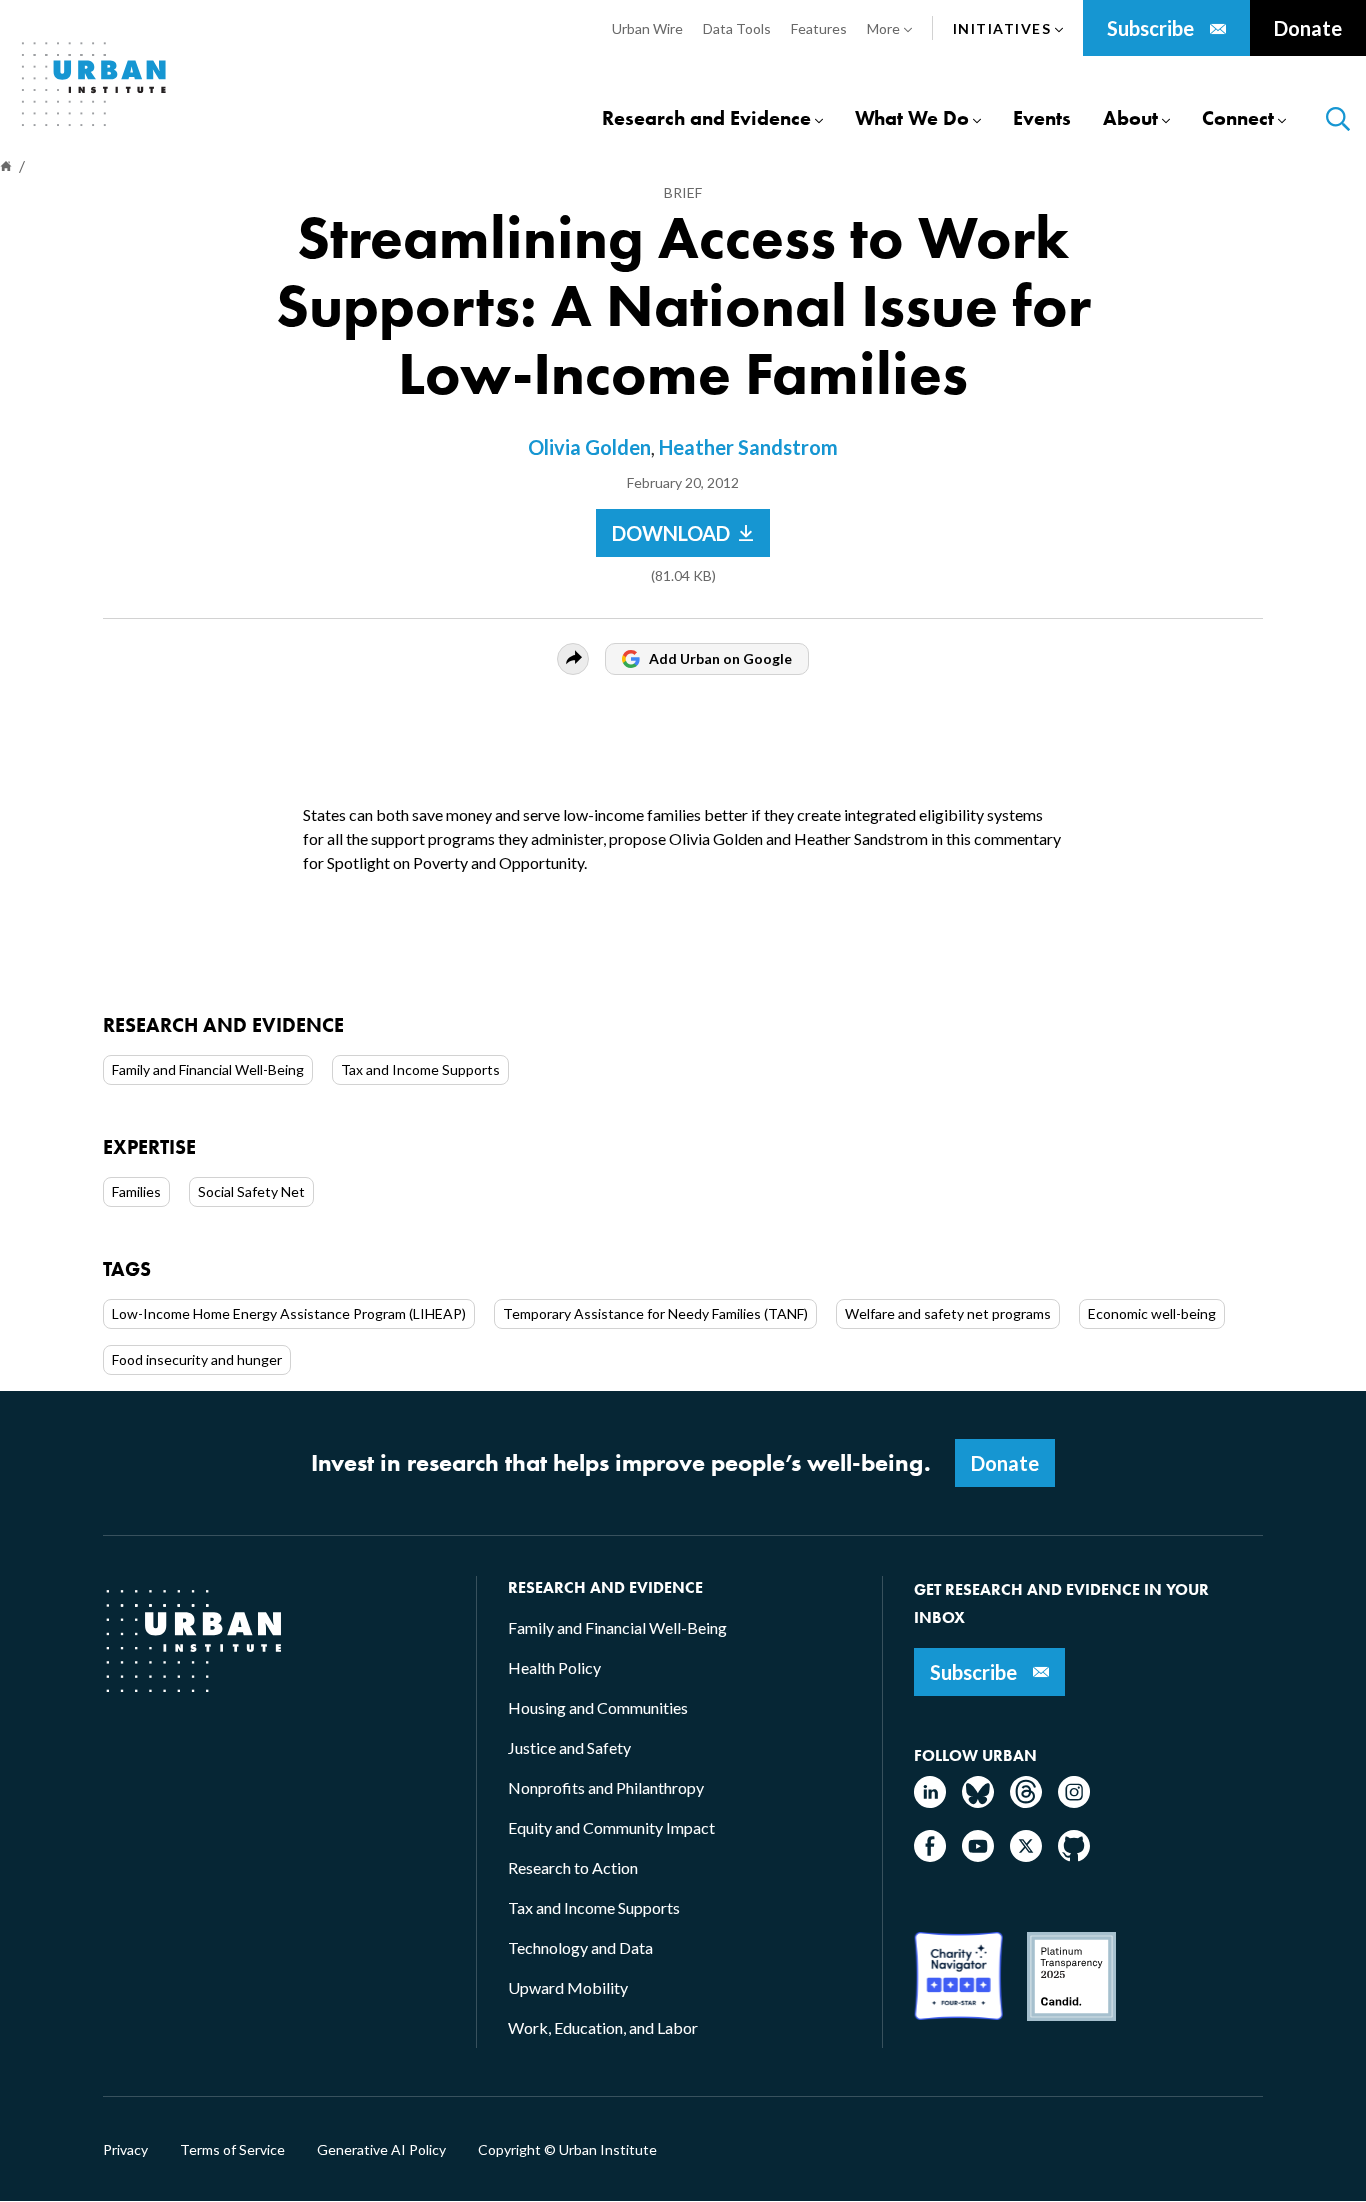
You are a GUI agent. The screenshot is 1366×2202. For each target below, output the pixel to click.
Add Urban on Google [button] (720, 658)
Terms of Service (232, 2150)
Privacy (125, 2150)
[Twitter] (1026, 1855)
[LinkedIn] (930, 1801)
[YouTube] (978, 1855)
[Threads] (1026, 1801)
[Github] (1074, 1855)
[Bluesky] (978, 1801)
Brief (683, 192)
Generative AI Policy (381, 2150)
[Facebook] (930, 1855)
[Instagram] (1074, 1801)
